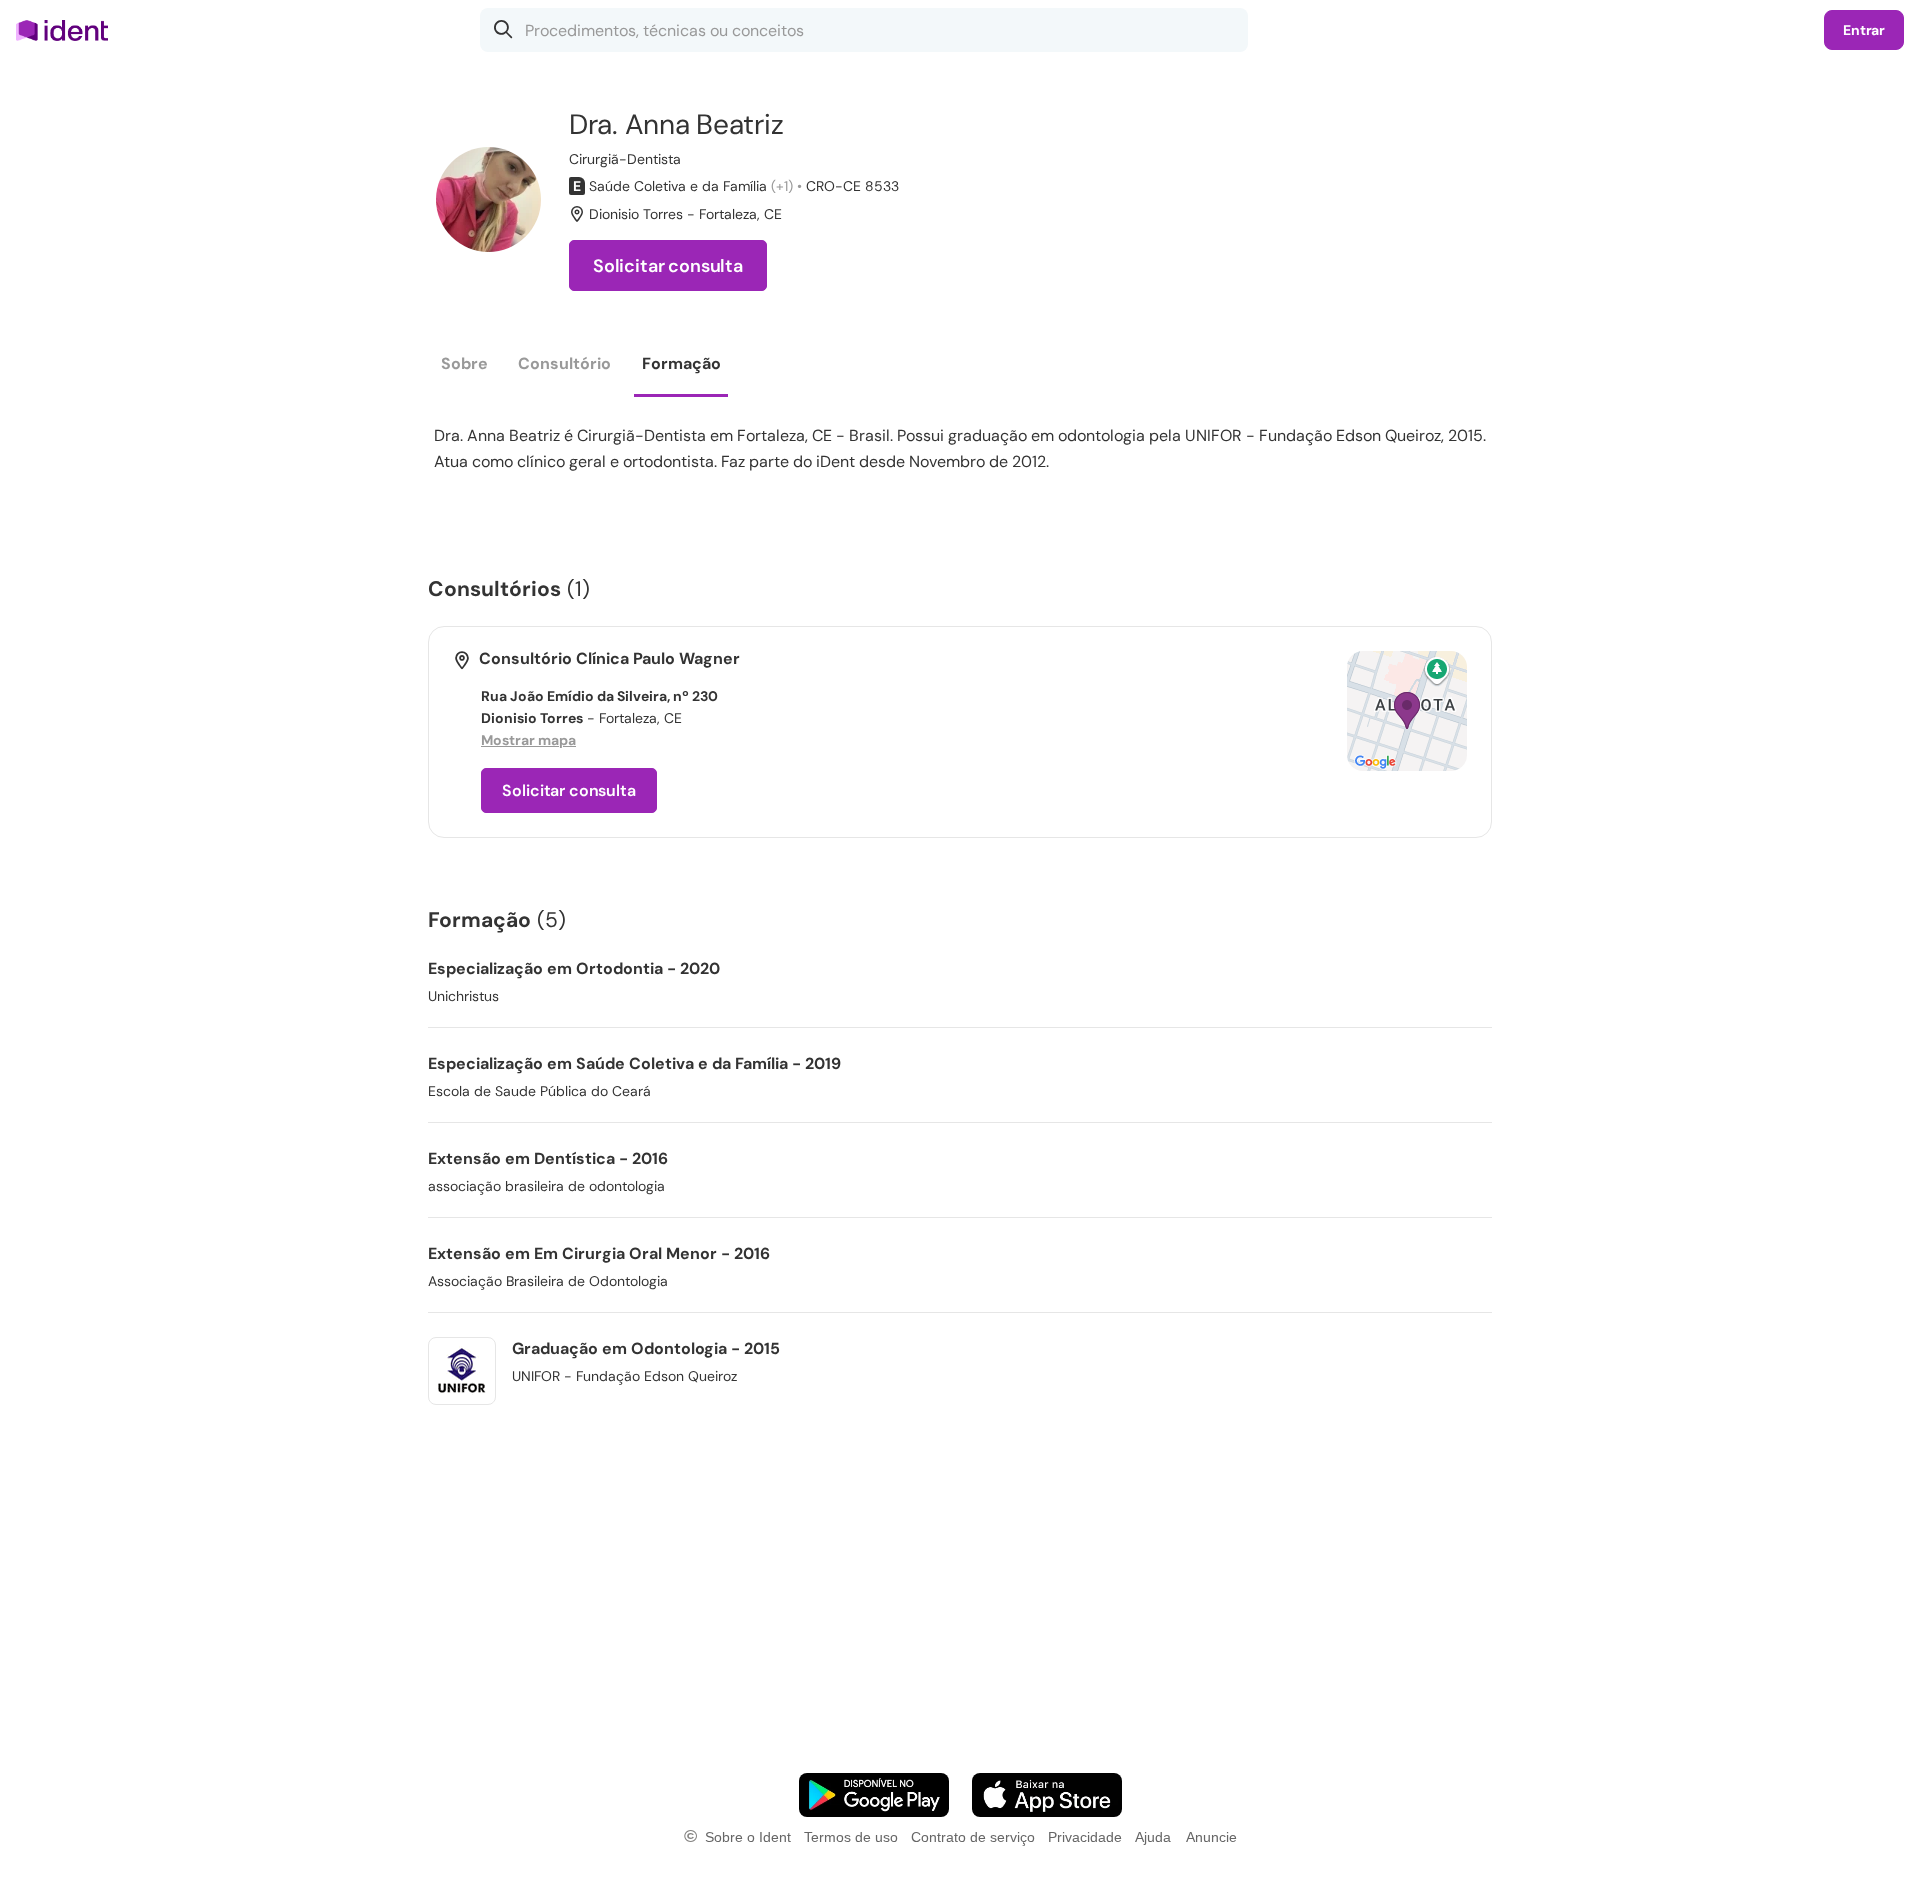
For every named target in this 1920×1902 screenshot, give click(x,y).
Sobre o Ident (748, 1837)
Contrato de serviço (973, 1837)
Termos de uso (851, 1837)
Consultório (564, 363)
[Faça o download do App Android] (874, 1795)
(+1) (782, 186)
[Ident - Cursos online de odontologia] (68, 30)
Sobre (464, 363)
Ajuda (1153, 1837)
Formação (681, 363)
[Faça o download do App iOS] (1047, 1795)
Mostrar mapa (528, 740)
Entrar (1864, 30)
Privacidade (1085, 1837)
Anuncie (1211, 1837)
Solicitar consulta (668, 266)
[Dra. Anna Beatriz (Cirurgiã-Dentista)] (488, 199)
